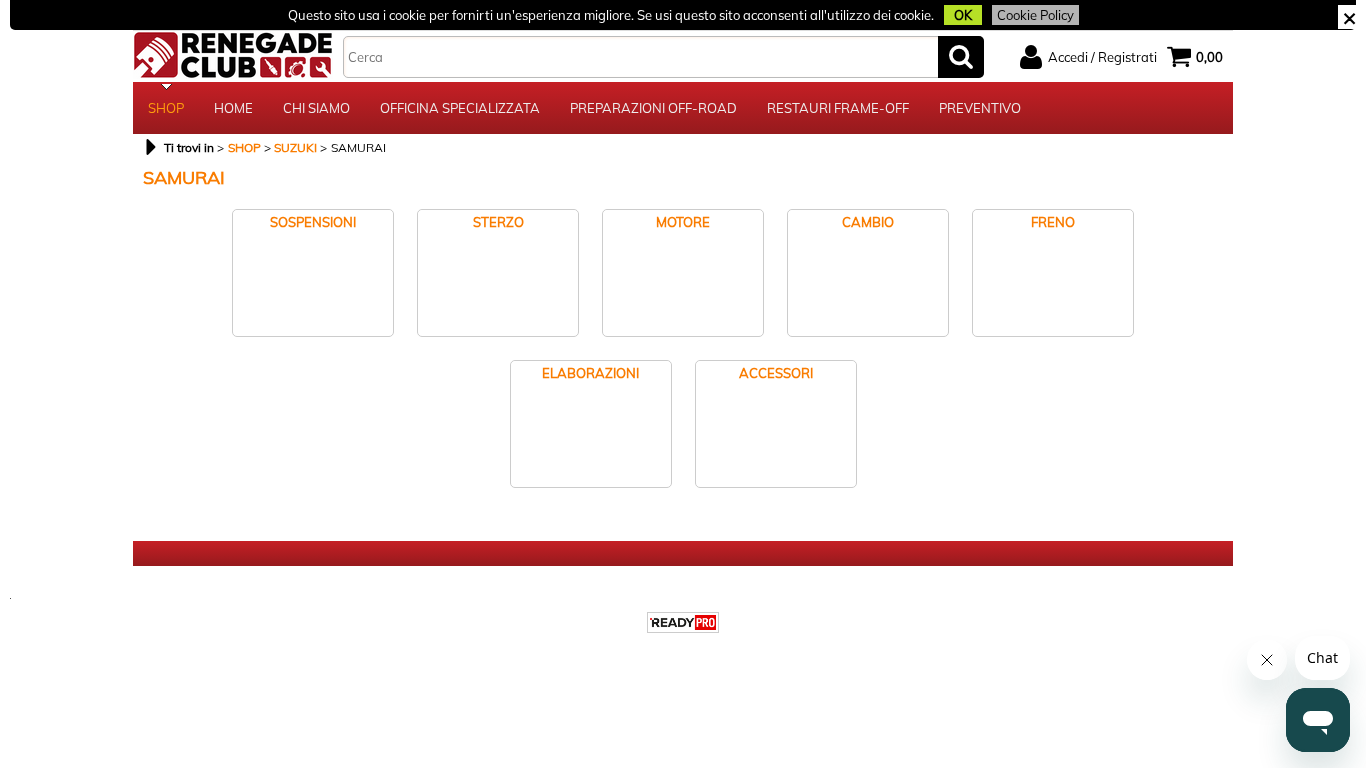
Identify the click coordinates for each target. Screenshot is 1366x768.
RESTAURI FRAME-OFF (838, 108)
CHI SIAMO (316, 108)
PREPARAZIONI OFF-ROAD (653, 108)
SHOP (166, 108)
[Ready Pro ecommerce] (683, 622)
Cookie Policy (1035, 15)
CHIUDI (1349, 17)
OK (963, 15)
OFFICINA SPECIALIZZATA (460, 108)
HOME (233, 108)
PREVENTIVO (980, 108)
